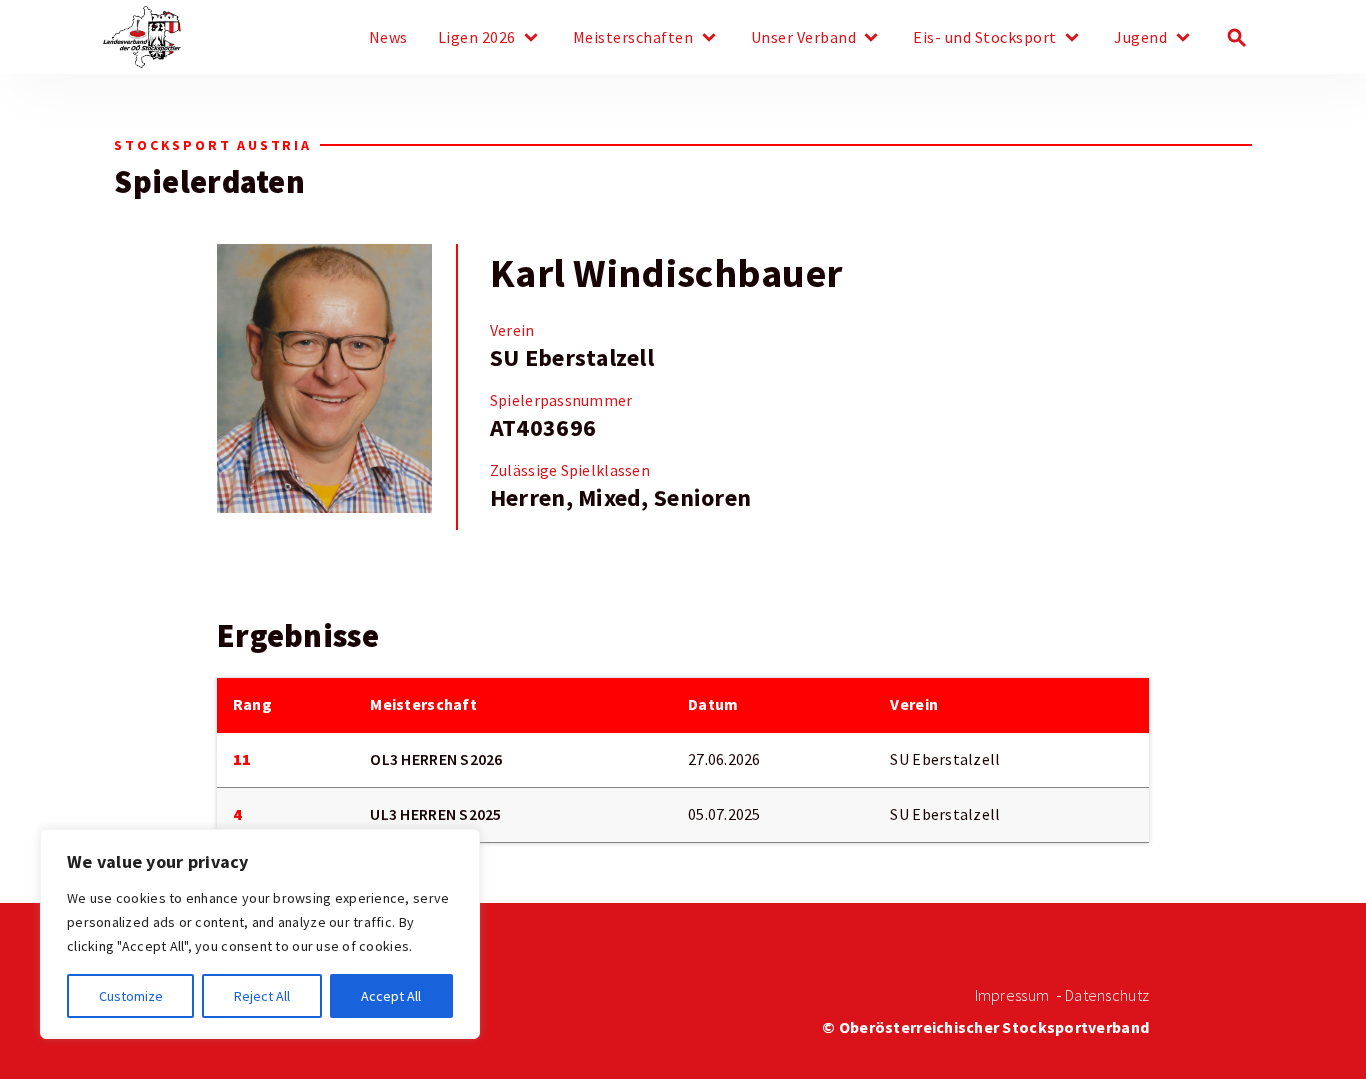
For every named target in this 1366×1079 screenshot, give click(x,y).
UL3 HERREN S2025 (435, 814)
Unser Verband (804, 38)
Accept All (391, 996)
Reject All (262, 996)
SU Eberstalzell (572, 358)
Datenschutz (1107, 995)
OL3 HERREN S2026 (436, 759)
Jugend (1140, 38)
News (388, 38)
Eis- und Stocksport (985, 38)
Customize (131, 996)
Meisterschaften (633, 38)
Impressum (1012, 995)
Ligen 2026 (477, 38)
